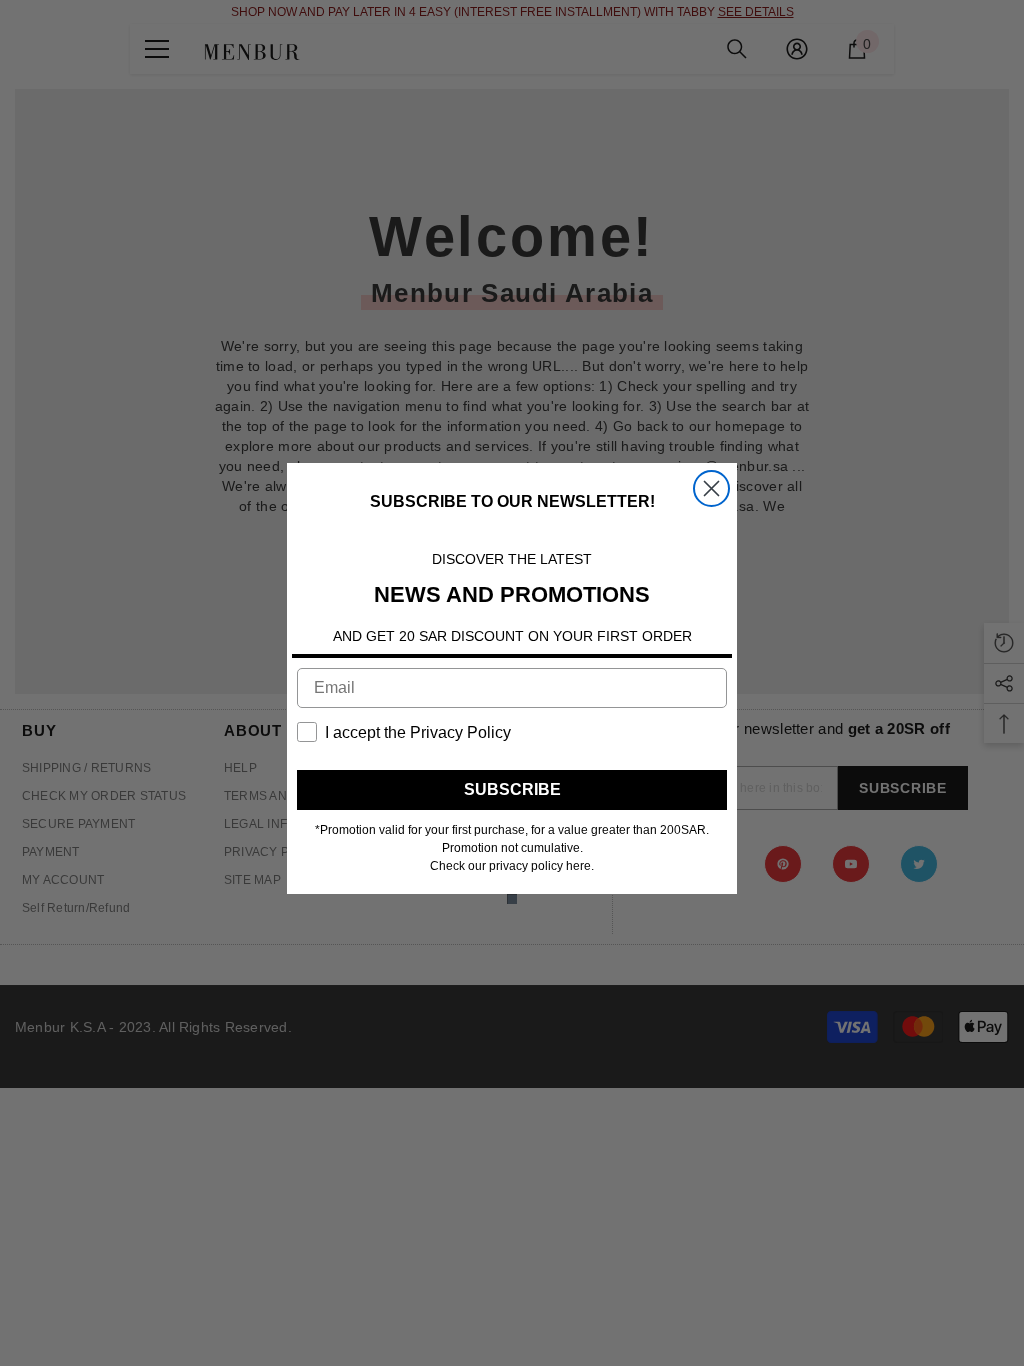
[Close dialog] (711, 488)
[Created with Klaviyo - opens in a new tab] (512, 899)
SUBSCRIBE (512, 789)
